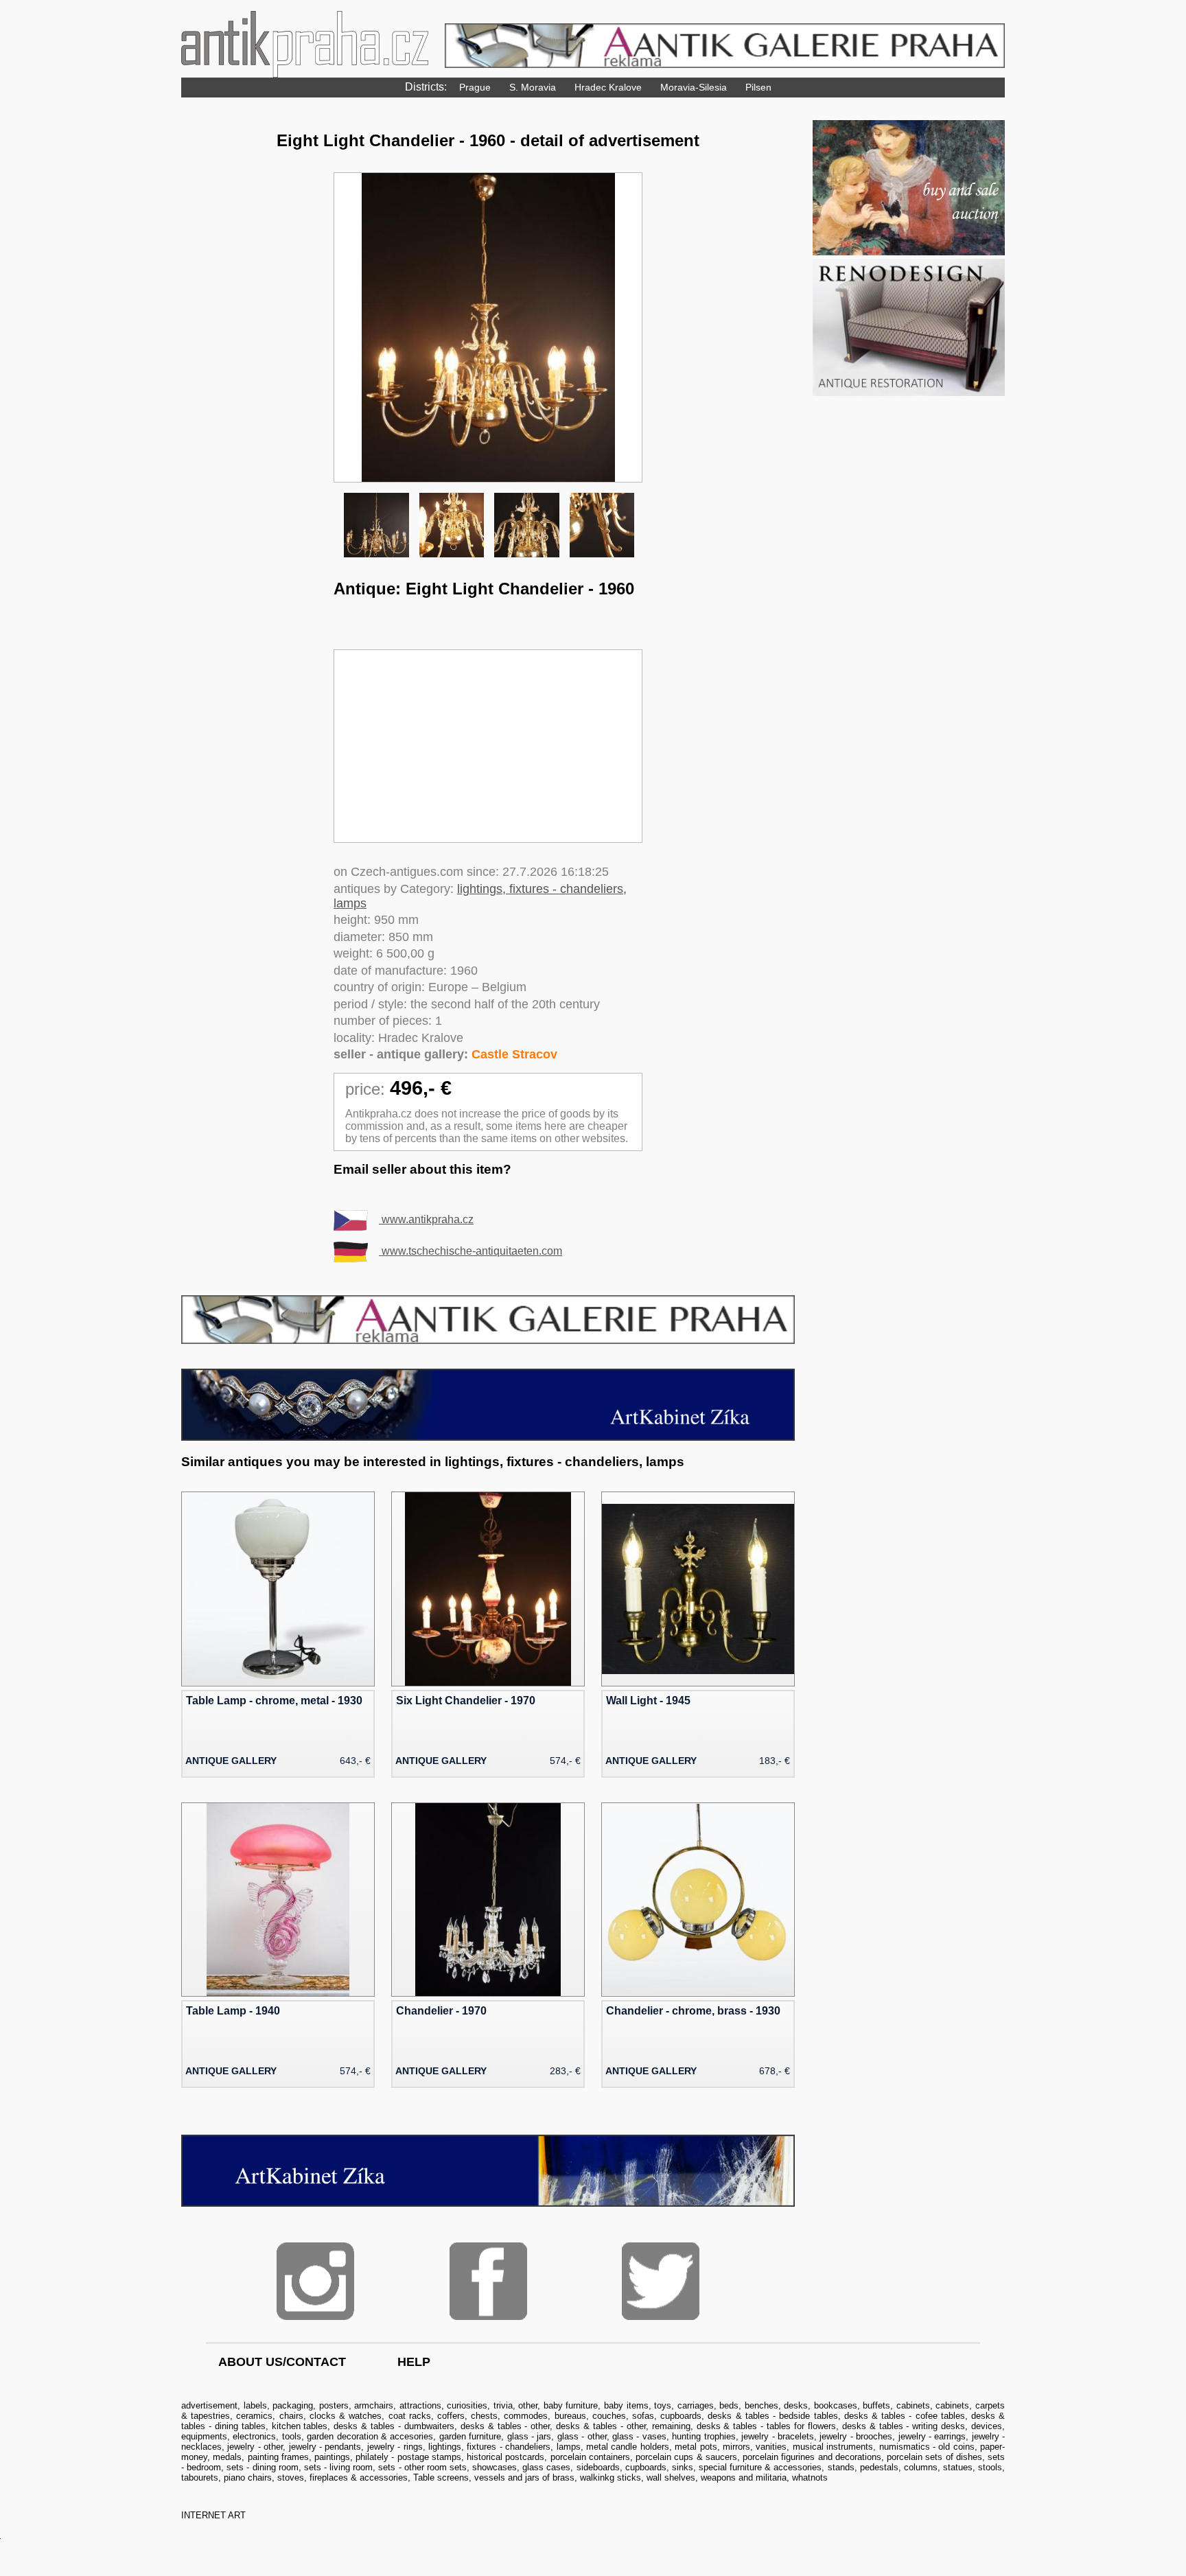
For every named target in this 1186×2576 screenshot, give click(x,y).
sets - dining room (262, 2467)
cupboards (681, 2416)
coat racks (410, 2416)
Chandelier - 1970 (441, 2011)
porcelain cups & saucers (686, 2457)
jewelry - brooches (856, 2436)
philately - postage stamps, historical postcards (450, 2457)
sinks (683, 2467)
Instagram (315, 2281)
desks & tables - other (505, 2426)
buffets (876, 2405)
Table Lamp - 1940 (233, 2011)
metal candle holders (628, 2447)
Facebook (488, 2281)
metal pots (696, 2447)
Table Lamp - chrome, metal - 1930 (274, 1701)
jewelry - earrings (932, 2436)
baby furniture (571, 2405)
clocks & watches (346, 2416)
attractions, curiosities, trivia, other (469, 2405)
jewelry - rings (395, 2447)
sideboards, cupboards (621, 2467)
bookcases (836, 2405)
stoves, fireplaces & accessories (342, 2478)
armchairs (374, 2405)
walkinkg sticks (611, 2478)
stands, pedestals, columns (883, 2467)
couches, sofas (623, 2416)
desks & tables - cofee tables (905, 2416)
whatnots (810, 2478)
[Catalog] (909, 252)
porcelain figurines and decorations (812, 2457)
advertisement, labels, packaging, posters (265, 2405)
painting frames (278, 2457)
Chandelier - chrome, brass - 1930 (693, 2011)
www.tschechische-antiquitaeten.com (470, 1251)
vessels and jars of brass (524, 2478)
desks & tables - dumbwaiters (394, 2426)
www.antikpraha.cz (426, 1219)
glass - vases (639, 2436)
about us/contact (282, 2362)
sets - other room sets (422, 2467)
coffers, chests (467, 2416)
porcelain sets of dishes (934, 2457)
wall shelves (671, 2478)
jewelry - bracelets (778, 2436)
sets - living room (338, 2467)
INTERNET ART (213, 2515)
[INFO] (488, 1340)
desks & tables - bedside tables (772, 2416)
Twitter (661, 2281)
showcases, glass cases (521, 2467)
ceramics (254, 2416)
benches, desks (777, 2405)
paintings (332, 2457)
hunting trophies (704, 2436)
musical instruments (833, 2447)
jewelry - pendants (325, 2447)
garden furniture (470, 2436)
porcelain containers (590, 2457)
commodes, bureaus (545, 2416)
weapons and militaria (744, 2478)
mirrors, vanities (755, 2447)
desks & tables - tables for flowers (766, 2426)
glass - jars (530, 2436)
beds (729, 2405)
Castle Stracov (514, 1054)
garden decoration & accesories (370, 2436)
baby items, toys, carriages (659, 2405)
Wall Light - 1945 (648, 1701)
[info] (488, 1437)
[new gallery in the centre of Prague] (488, 2203)
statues (958, 2467)
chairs (291, 2416)
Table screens (441, 2478)
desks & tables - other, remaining (623, 2426)
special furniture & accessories (760, 2467)
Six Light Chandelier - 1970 (466, 1701)
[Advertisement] (488, 746)
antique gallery (231, 1761)
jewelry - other (255, 2447)
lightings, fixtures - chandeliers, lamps (504, 2447)
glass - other (582, 2436)
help (414, 2362)
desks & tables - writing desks (904, 2426)
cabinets (913, 2405)
